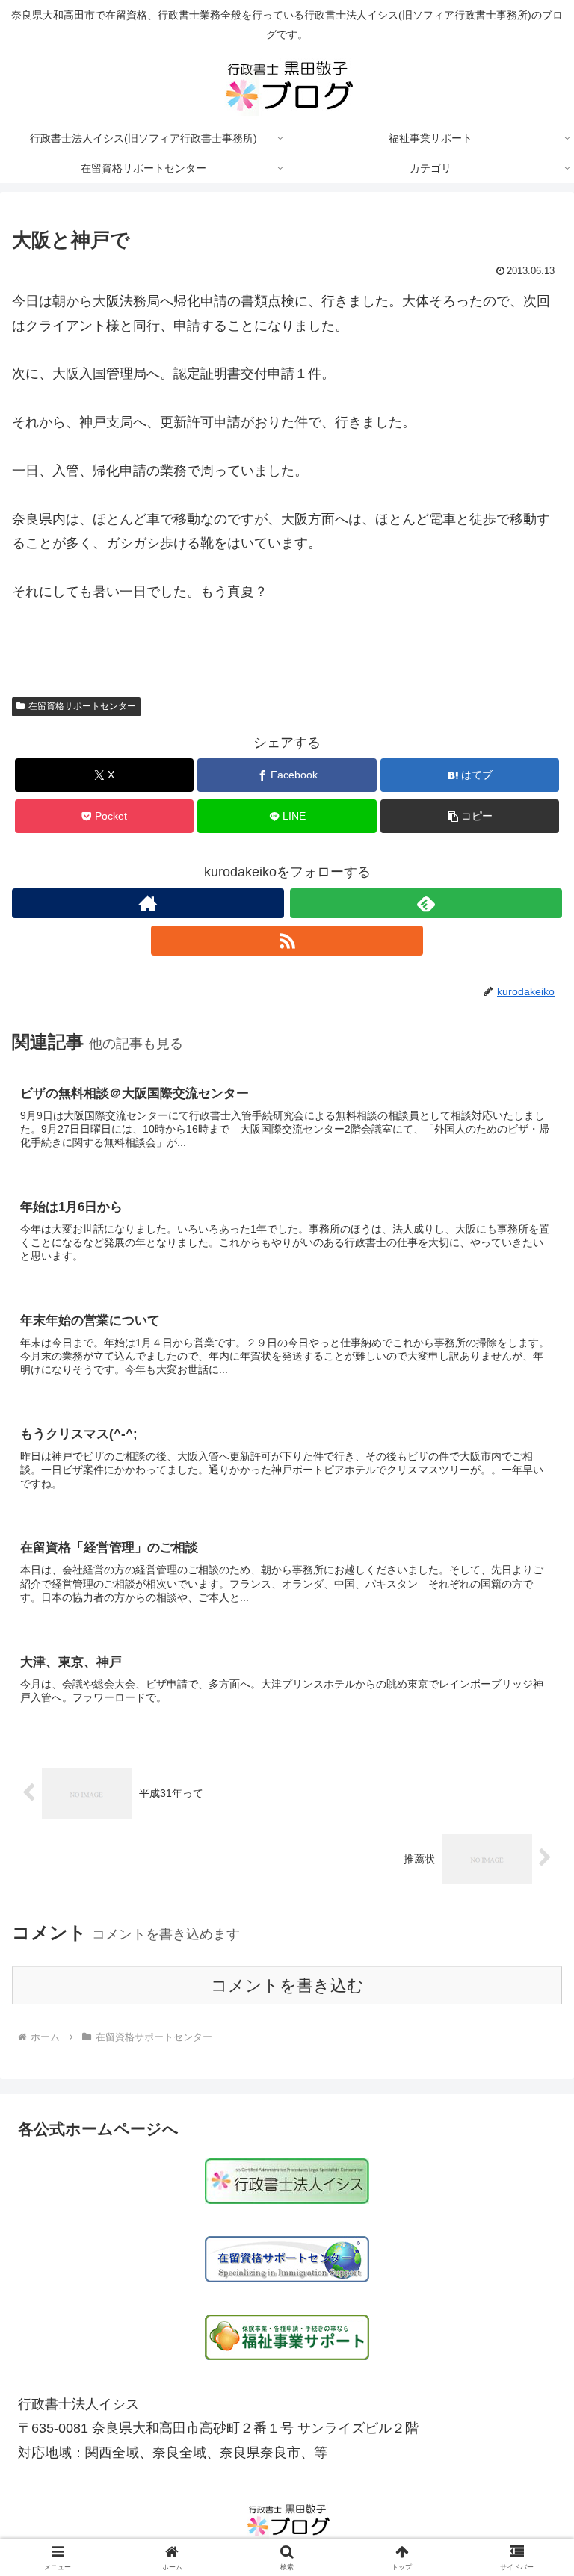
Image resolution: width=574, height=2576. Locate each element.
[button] (470, 816)
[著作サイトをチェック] (148, 903)
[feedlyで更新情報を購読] (426, 903)
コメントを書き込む (287, 1985)
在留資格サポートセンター (82, 706)
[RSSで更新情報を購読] (287, 941)
